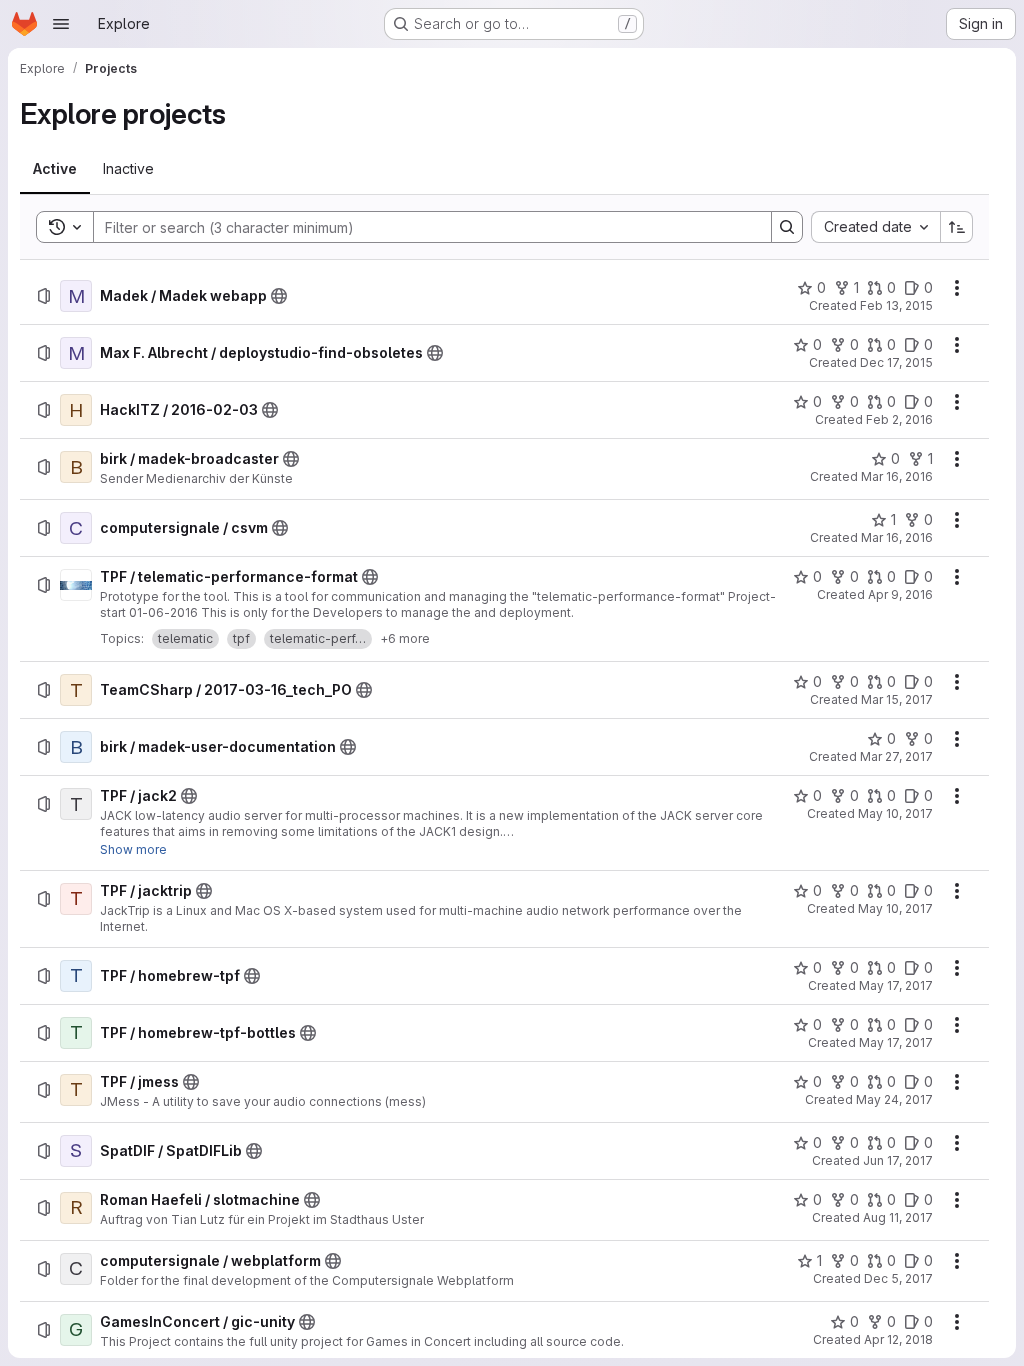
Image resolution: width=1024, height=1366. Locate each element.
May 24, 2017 (894, 1099)
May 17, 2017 (896, 985)
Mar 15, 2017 (897, 699)
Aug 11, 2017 (898, 1217)
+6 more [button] (405, 638)
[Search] (787, 227)
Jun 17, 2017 (898, 1160)
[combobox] (875, 227)
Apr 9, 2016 (900, 594)
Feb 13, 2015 (896, 305)
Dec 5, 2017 (898, 1278)
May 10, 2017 (895, 813)
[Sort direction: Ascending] (957, 227)
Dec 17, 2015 (896, 362)
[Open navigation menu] (61, 24)
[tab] (55, 169)
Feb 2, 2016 (899, 419)
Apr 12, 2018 (898, 1339)
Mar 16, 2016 (897, 476)
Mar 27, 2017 (896, 756)
